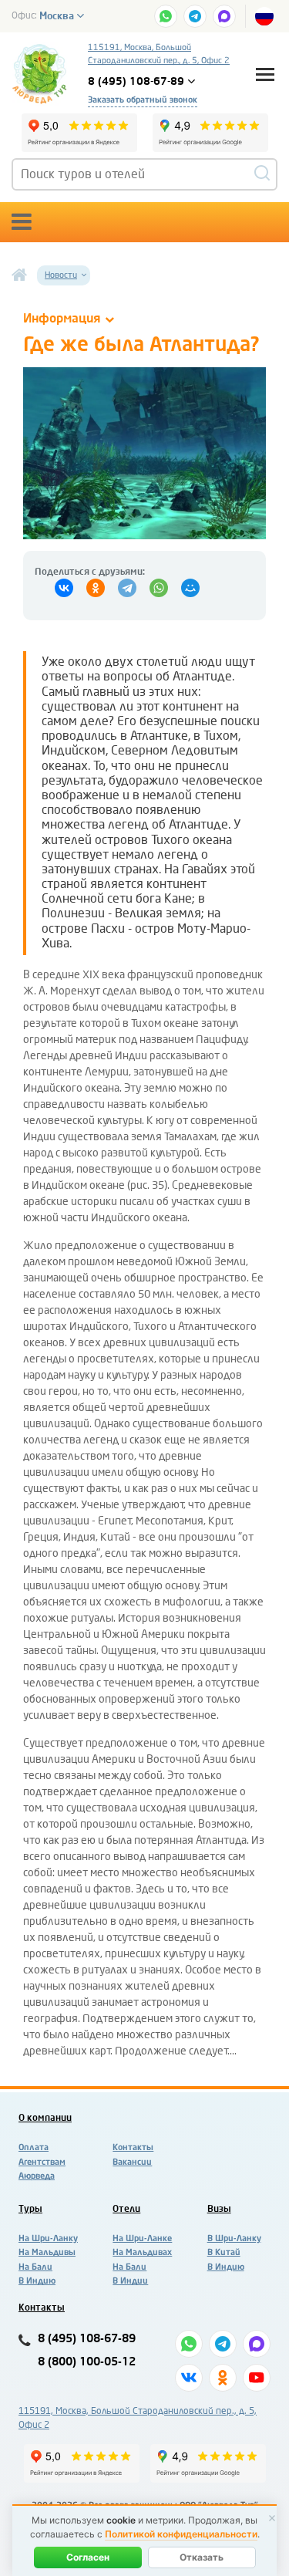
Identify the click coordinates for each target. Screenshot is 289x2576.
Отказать (202, 2557)
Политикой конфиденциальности (181, 2534)
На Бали (35, 2267)
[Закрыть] (272, 2518)
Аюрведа (37, 2176)
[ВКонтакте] (64, 588)
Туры (30, 2209)
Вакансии (132, 2162)
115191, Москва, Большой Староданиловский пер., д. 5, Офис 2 (159, 54)
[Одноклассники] (96, 588)
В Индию (37, 2281)
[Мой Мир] (190, 588)
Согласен (88, 2557)
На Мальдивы (47, 2252)
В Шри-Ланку (234, 2238)
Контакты (133, 2147)
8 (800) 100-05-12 (87, 2362)
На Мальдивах (142, 2252)
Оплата (34, 2147)
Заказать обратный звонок (143, 100)
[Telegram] (127, 588)
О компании (45, 2118)
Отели (126, 2209)
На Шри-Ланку (48, 2238)
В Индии (130, 2281)
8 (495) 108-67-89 (87, 2339)
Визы (219, 2209)
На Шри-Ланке (142, 2238)
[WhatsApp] (159, 588)
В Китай (224, 2252)
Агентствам (42, 2162)
